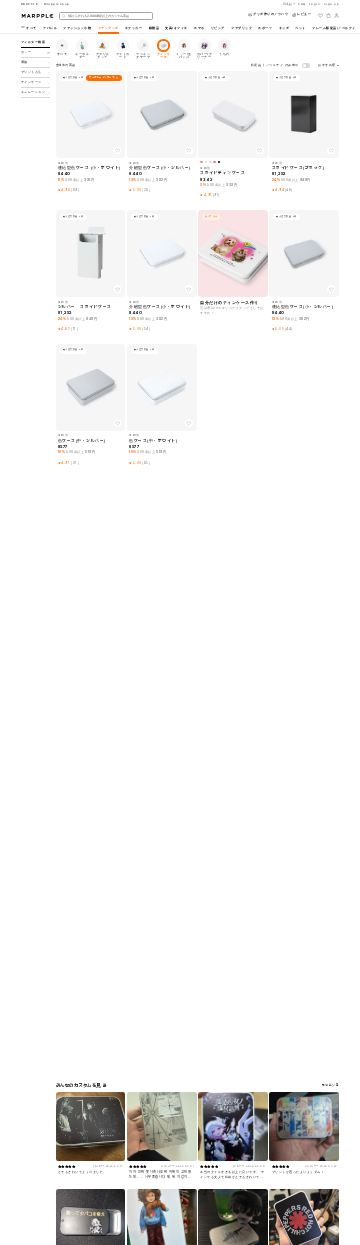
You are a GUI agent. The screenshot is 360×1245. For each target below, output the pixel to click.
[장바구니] (328, 15)
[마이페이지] (336, 15)
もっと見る (331, 1085)
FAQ (302, 4)
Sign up (332, 4)
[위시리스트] (320, 15)
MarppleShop (57, 4)
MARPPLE (30, 4)
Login (315, 4)
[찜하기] (118, 151)
